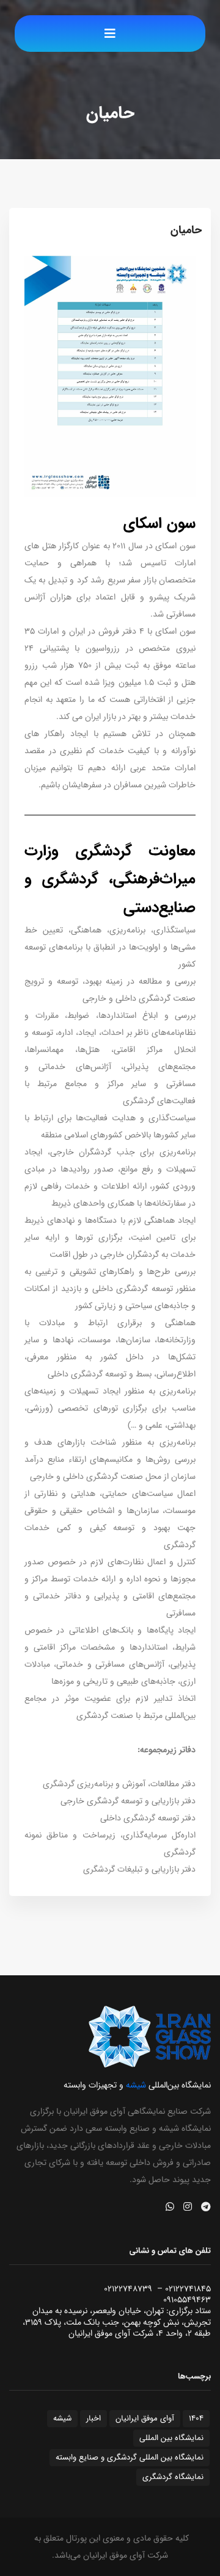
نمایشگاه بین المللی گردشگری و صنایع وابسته (130, 2457)
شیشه (62, 2418)
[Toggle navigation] (110, 34)
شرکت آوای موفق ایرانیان (126, 2555)
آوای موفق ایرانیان (145, 2418)
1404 (196, 2418)
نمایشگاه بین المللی (171, 2438)
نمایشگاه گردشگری (173, 2477)
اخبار (94, 2418)
